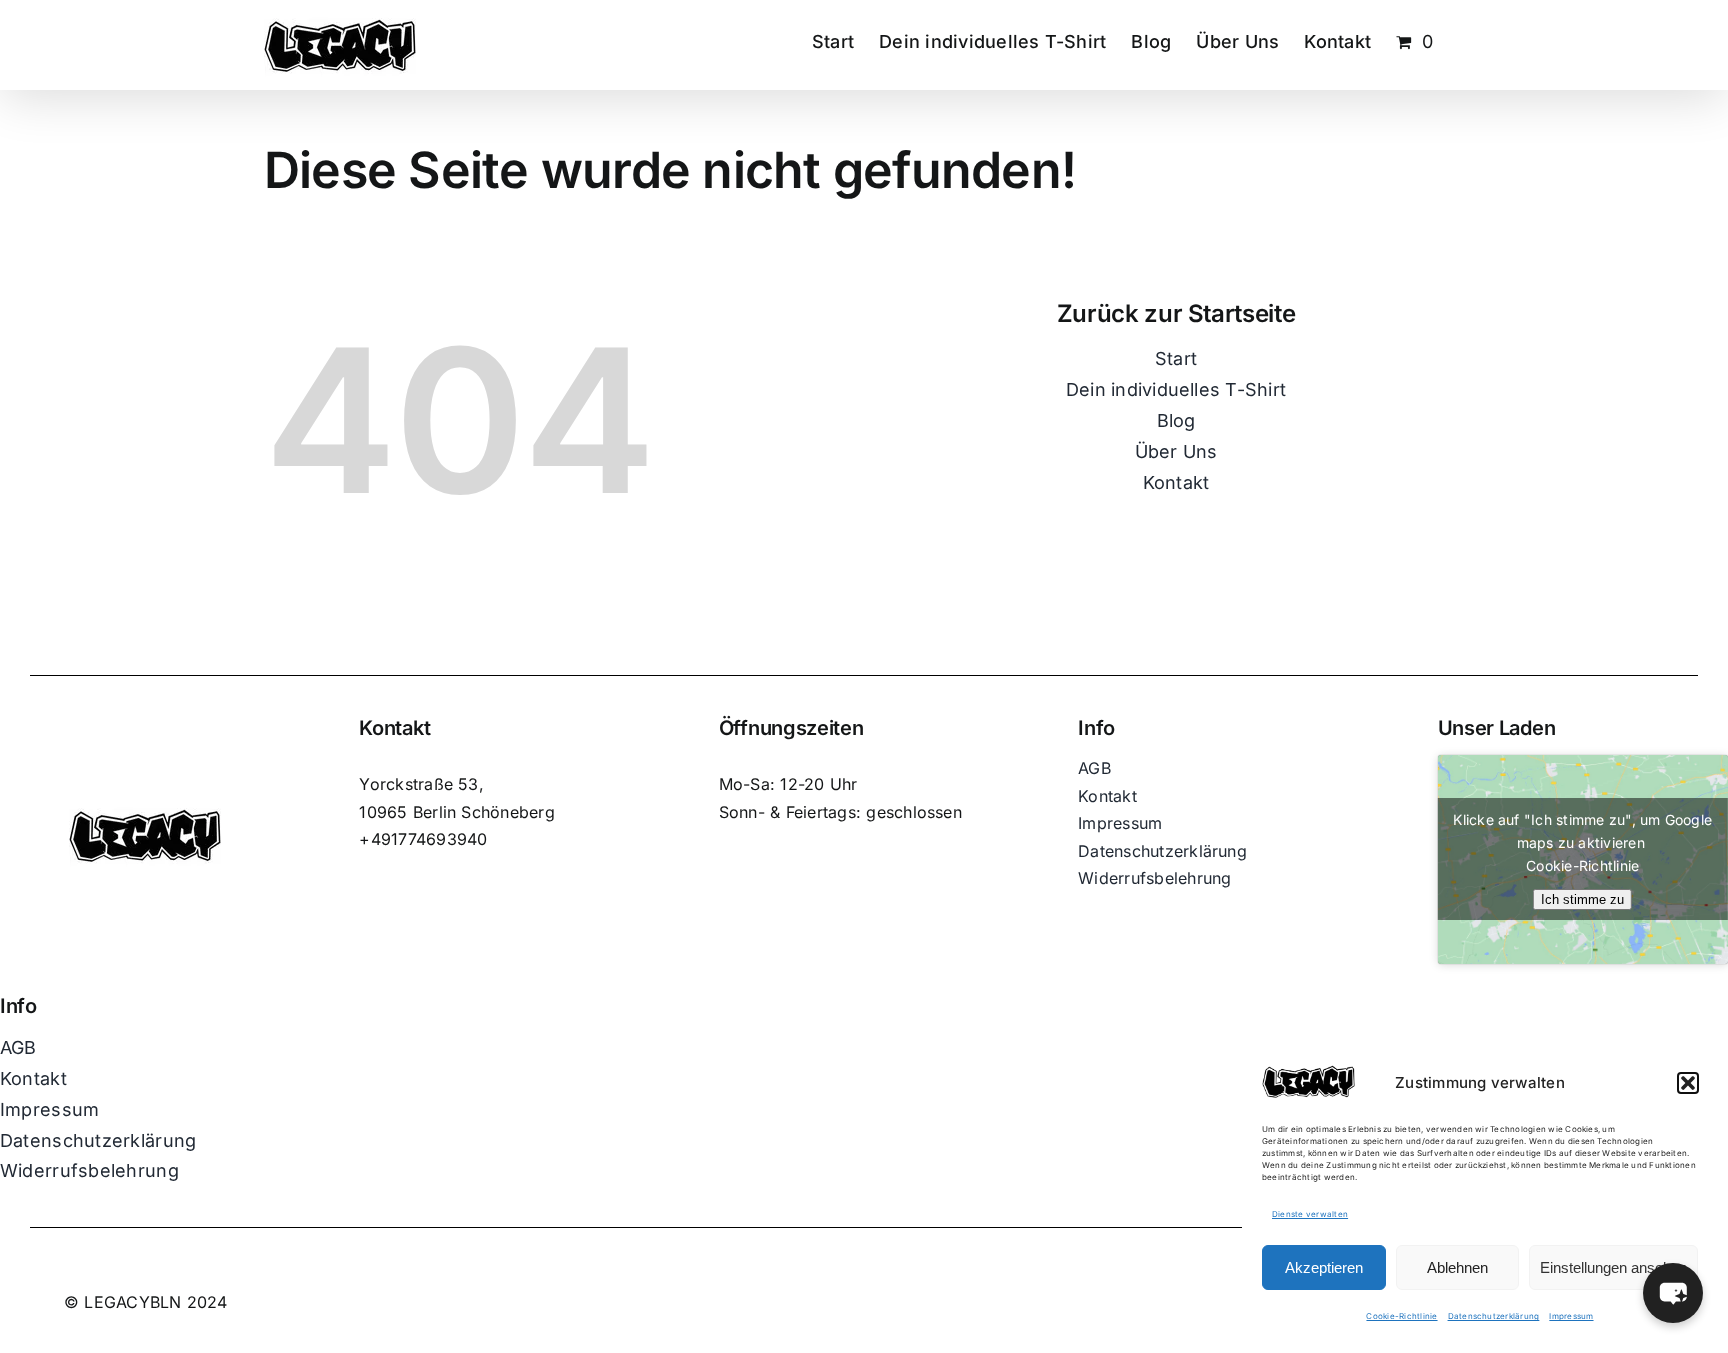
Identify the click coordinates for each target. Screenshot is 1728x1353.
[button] (1688, 1083)
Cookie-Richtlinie (1401, 1316)
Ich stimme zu (1582, 899)
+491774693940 (423, 839)
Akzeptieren (1324, 1267)
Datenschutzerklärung (1494, 1316)
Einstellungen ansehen (1613, 1267)
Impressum (1571, 1316)
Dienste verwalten (1310, 1214)
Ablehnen (1457, 1267)
